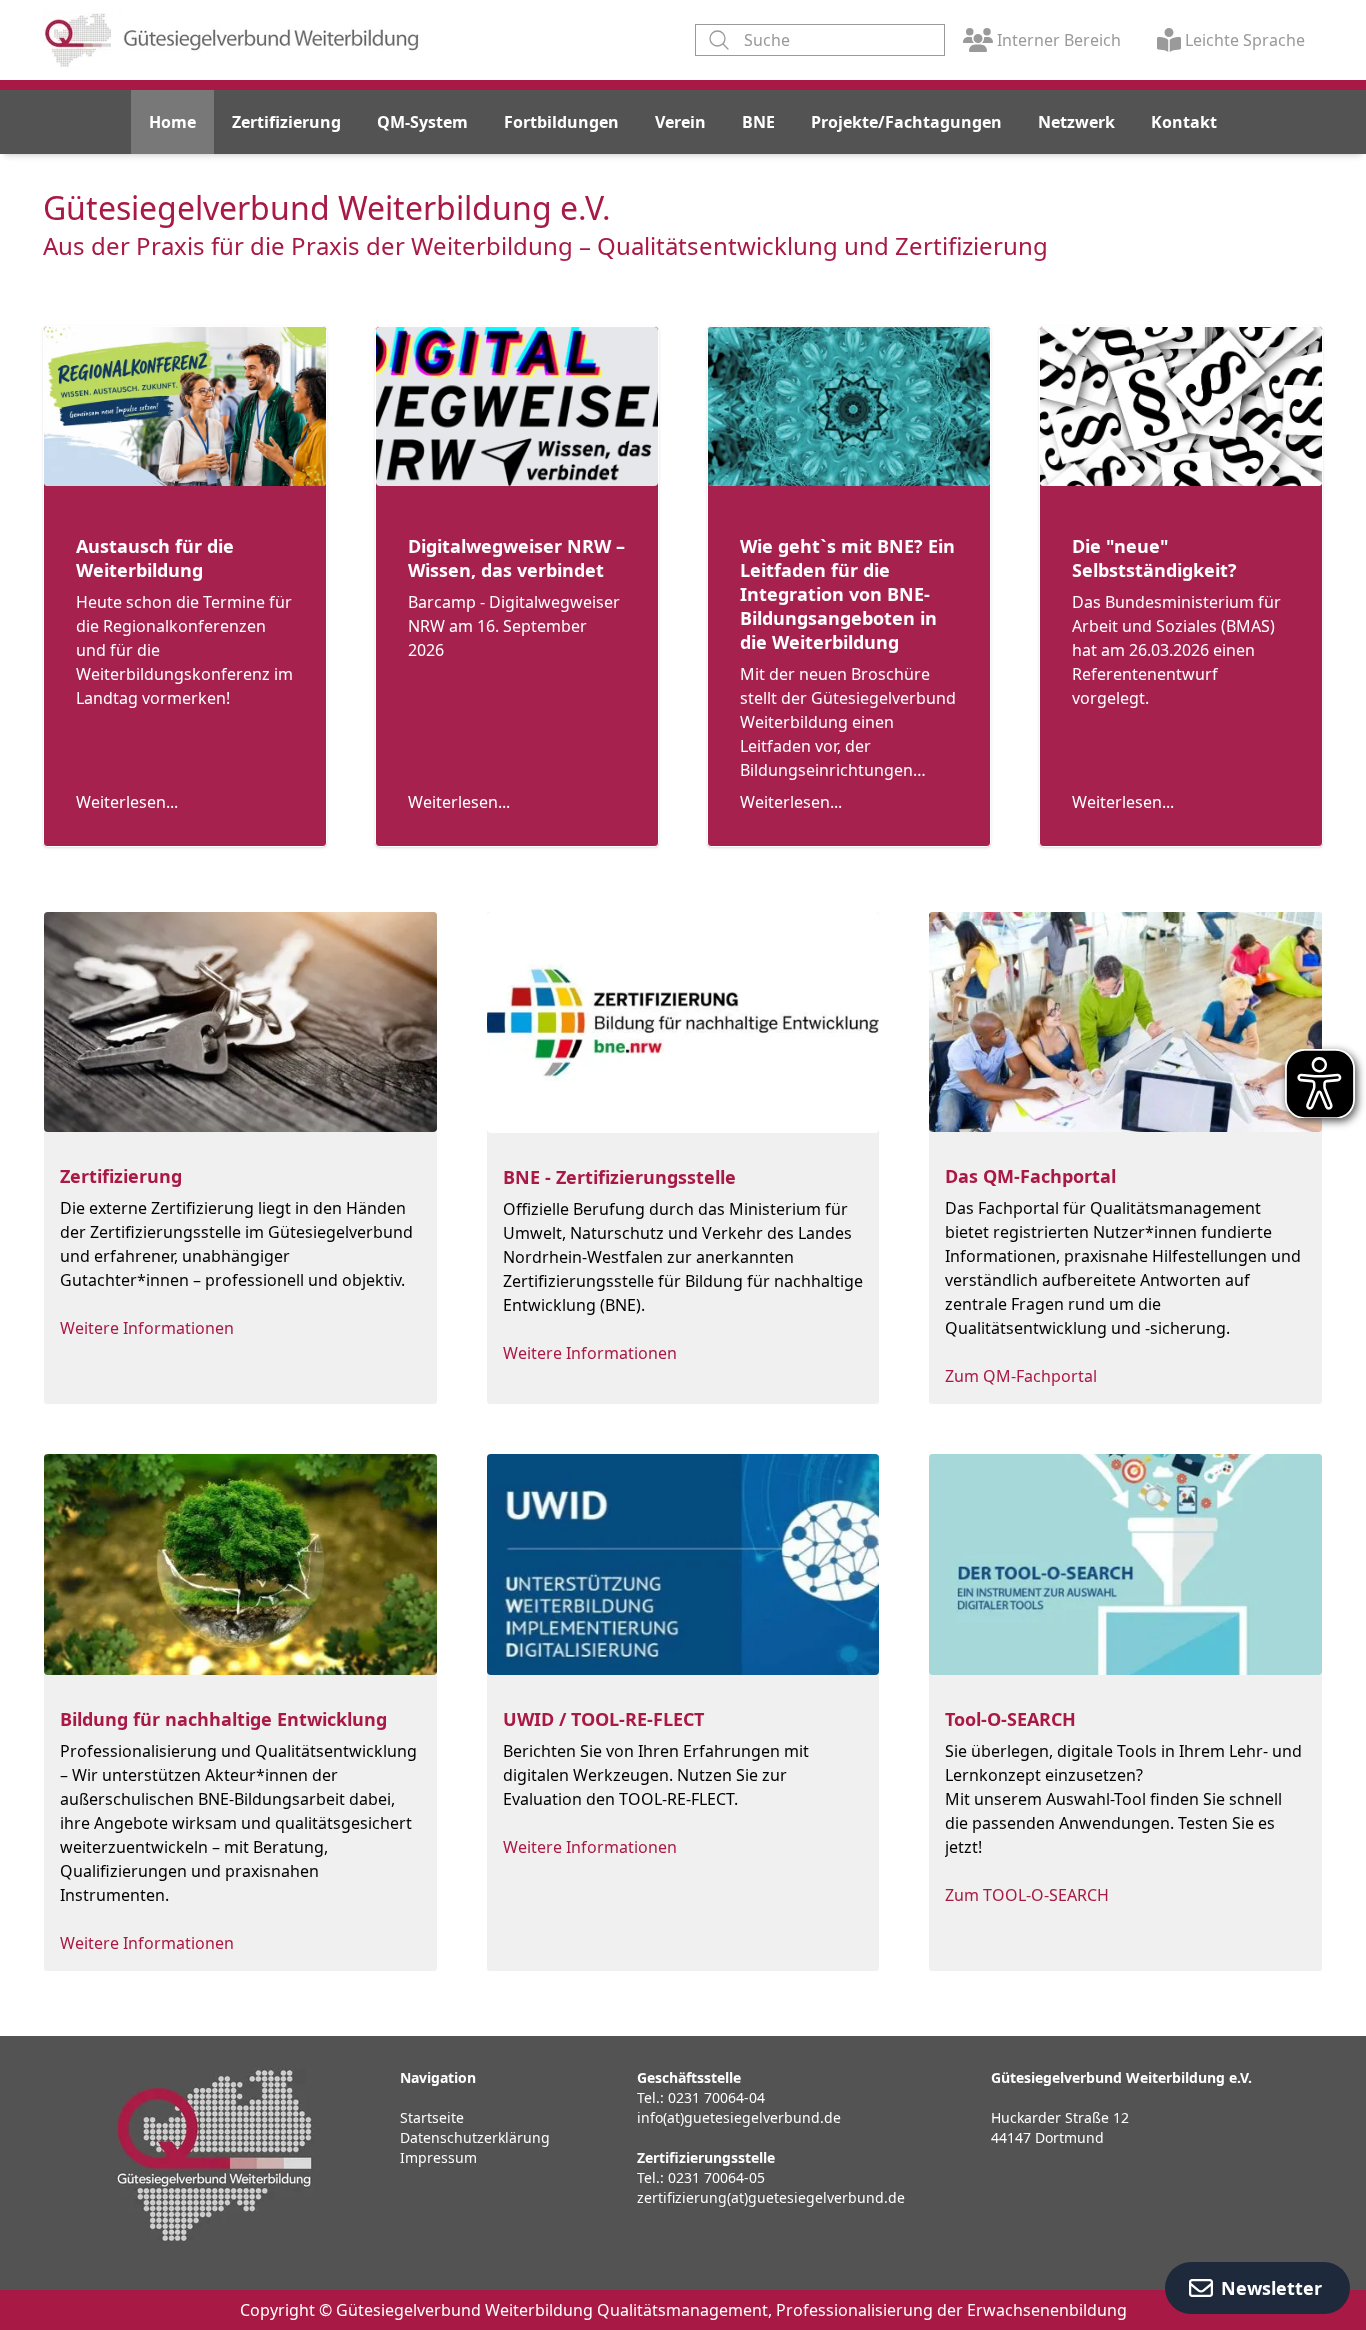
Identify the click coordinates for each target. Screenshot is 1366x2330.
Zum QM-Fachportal (1021, 1376)
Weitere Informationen (147, 1328)
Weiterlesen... (127, 802)
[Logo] (233, 40)
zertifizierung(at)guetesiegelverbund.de (771, 2197)
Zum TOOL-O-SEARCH (1027, 1895)
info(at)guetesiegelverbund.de (739, 2117)
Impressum (438, 2157)
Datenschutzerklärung (475, 2137)
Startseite (432, 2117)
